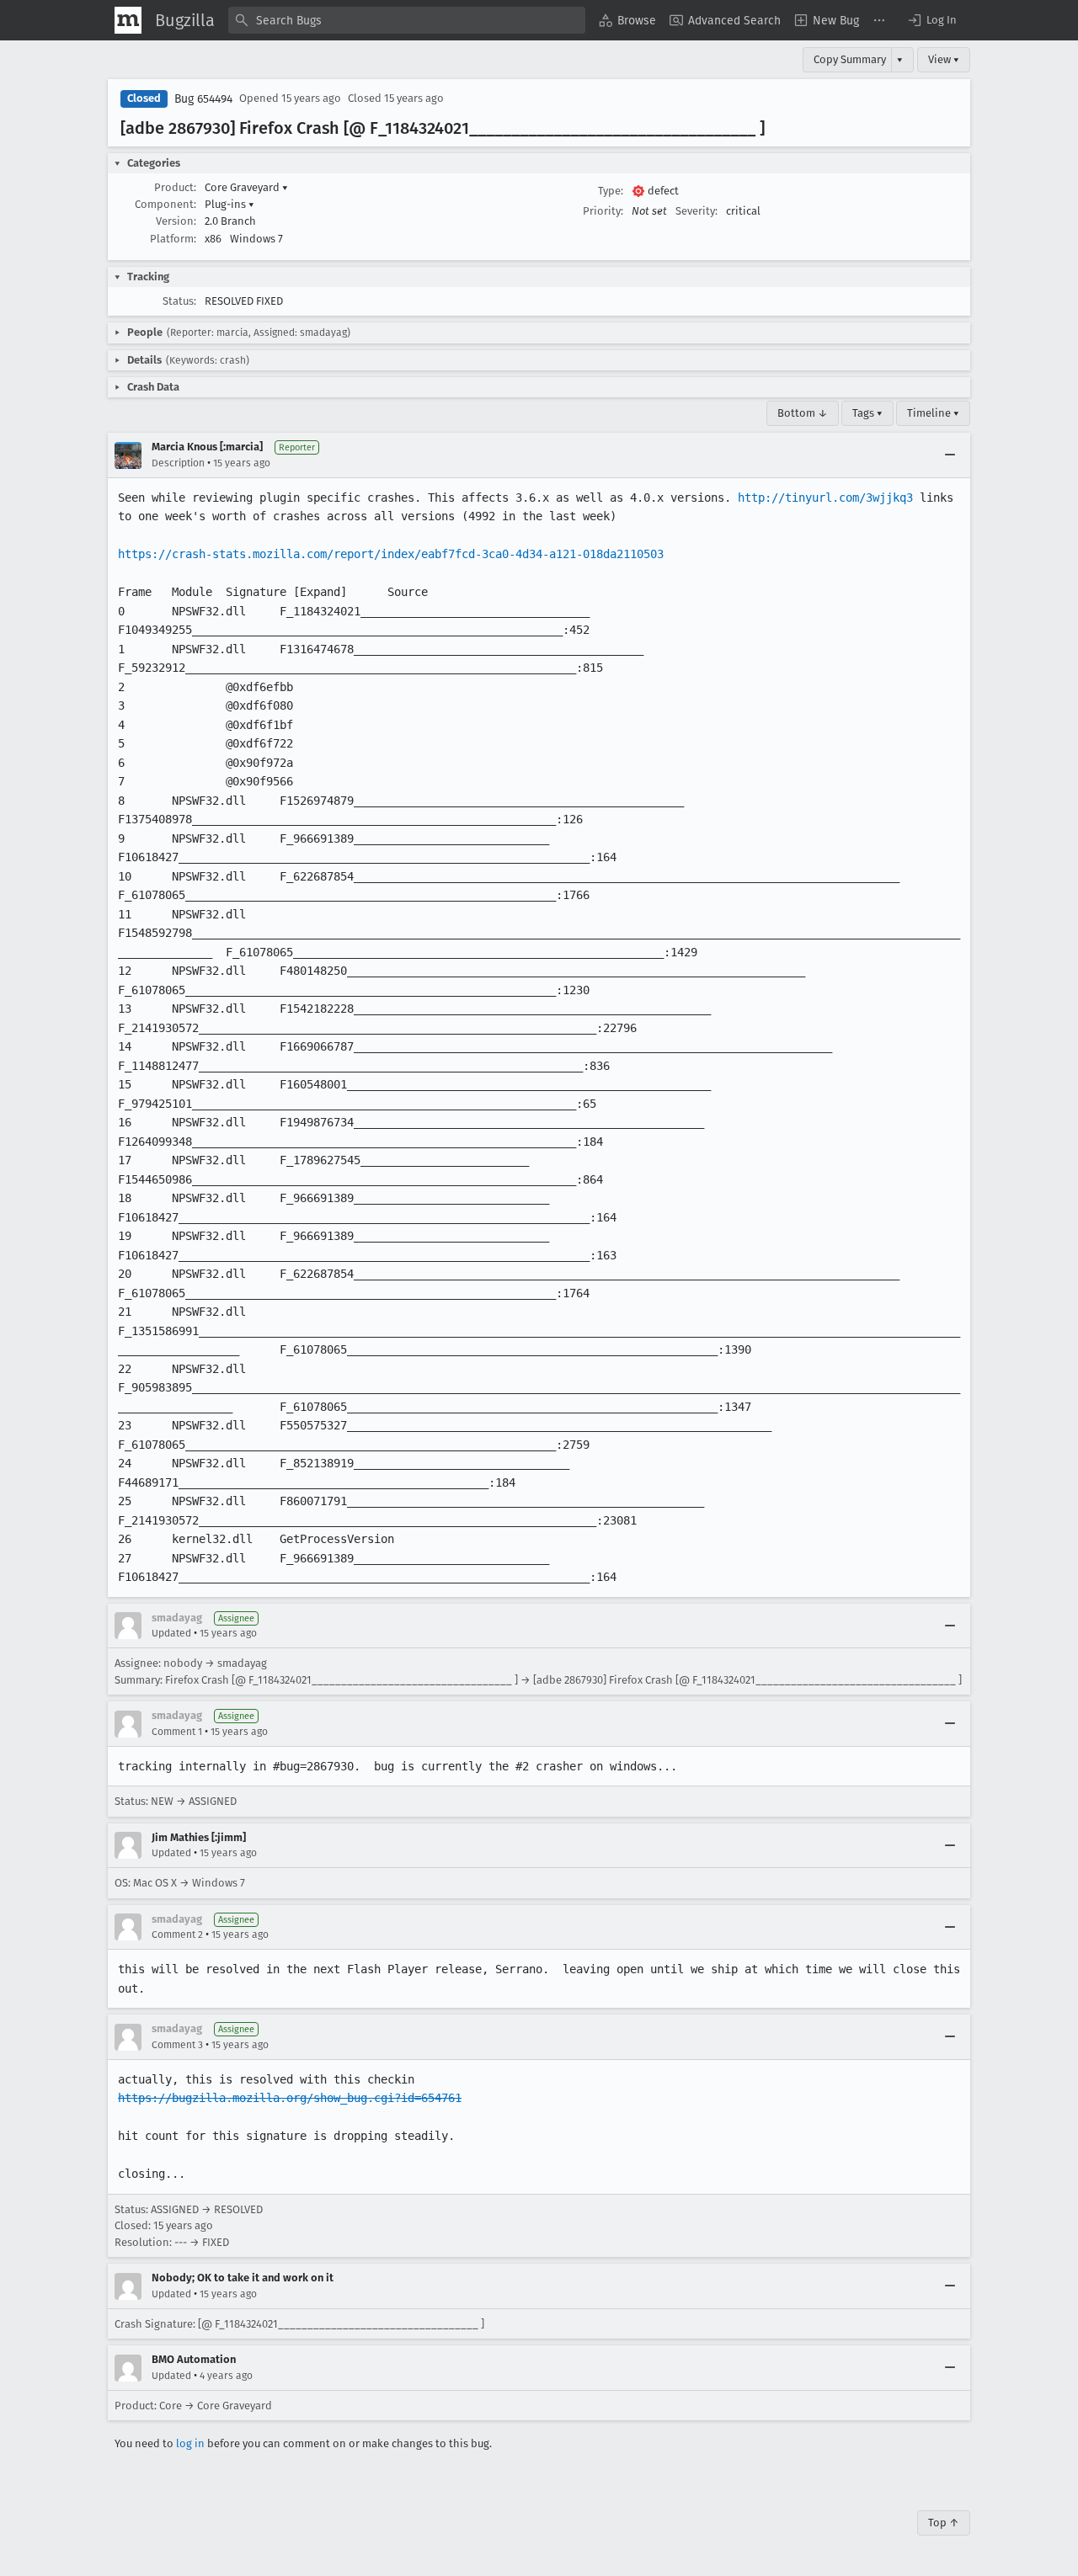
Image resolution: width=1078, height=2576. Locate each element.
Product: (175, 187)
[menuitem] (627, 20)
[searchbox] (407, 20)
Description (178, 463)
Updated (171, 1633)
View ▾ (944, 59)
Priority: (603, 211)
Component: (165, 204)
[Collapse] (950, 455)
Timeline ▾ (933, 413)
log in (190, 2443)
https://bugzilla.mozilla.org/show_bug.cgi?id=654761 (290, 2098)
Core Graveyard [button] (246, 187)
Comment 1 (177, 1732)
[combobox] (407, 20)
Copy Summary (850, 59)
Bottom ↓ (803, 413)
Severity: (696, 211)
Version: (176, 221)
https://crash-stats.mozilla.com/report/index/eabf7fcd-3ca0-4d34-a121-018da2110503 (391, 554)
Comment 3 (177, 2045)
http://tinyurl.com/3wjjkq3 (825, 498)
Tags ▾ (867, 413)
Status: (179, 301)
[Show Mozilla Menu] (128, 20)
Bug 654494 (203, 99)
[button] (931, 20)
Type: (611, 191)
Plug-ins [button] (229, 204)
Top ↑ (944, 2523)
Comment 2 (177, 1935)
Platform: (173, 239)
